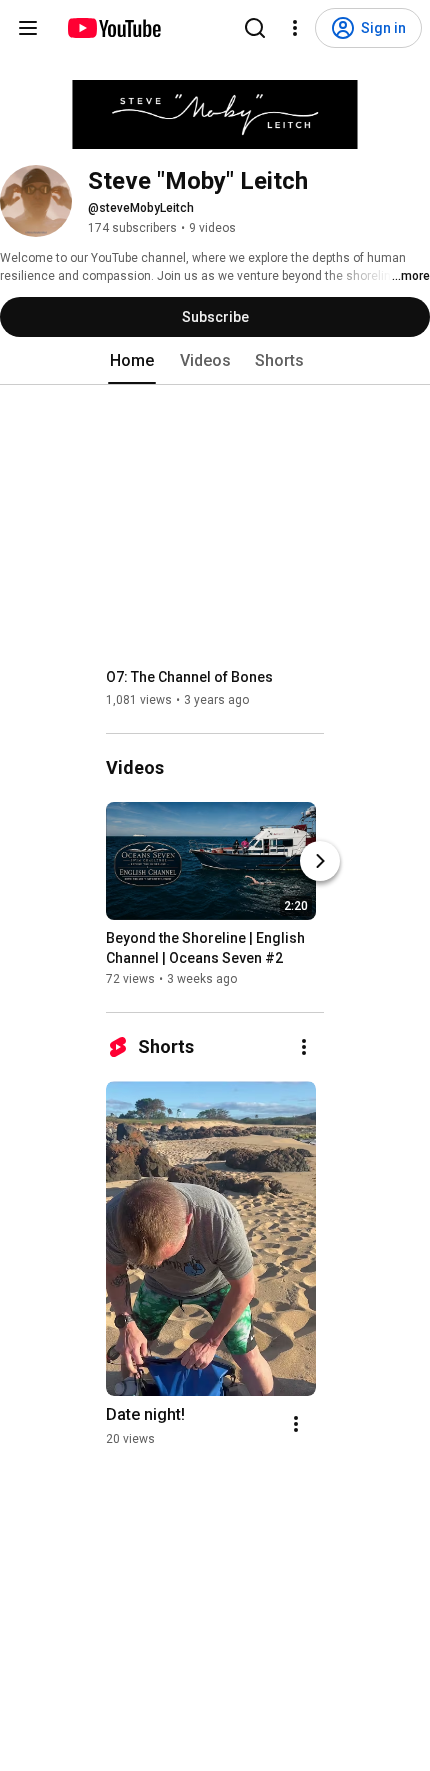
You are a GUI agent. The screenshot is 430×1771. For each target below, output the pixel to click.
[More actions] (304, 1047)
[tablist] (215, 361)
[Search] (255, 28)
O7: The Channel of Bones (189, 677)
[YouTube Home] (113, 28)
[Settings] (295, 28)
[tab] (132, 361)
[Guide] (28, 28)
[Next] (320, 861)
